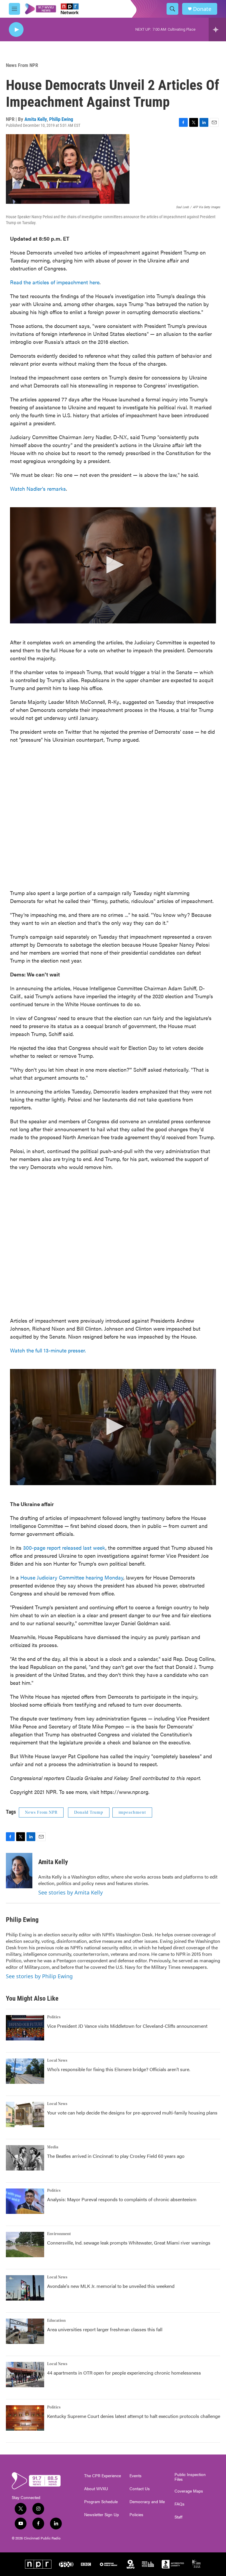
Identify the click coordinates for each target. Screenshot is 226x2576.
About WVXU (96, 2489)
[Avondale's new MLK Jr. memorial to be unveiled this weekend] (25, 2288)
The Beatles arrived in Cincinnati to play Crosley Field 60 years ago (116, 2156)
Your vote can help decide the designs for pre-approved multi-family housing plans (132, 2113)
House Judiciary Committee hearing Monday (72, 1577)
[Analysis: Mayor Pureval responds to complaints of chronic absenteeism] (25, 2201)
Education (56, 2321)
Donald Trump (89, 1812)
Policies (136, 2515)
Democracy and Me (147, 2502)
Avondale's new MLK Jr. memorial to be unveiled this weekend (111, 2286)
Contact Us (140, 2489)
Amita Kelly (36, 119)
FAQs (180, 2504)
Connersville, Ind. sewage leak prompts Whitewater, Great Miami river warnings (129, 2243)
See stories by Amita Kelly (70, 1892)
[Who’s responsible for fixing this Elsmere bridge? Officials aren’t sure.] (25, 2071)
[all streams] (217, 29)
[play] (16, 30)
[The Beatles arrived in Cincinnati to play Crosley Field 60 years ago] (25, 2158)
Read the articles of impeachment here (55, 282)
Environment (59, 2234)
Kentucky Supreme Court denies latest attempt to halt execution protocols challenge (134, 2416)
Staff (178, 2517)
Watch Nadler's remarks (38, 489)
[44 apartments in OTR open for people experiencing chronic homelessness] (25, 2375)
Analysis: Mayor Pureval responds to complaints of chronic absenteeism (122, 2199)
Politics (54, 2017)
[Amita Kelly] (19, 1871)
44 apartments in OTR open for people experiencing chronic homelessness (124, 2373)
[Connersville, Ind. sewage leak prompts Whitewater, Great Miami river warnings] (25, 2245)
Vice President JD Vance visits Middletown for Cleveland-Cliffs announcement (127, 2026)
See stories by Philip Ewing (39, 1976)
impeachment (132, 1812)
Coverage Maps (189, 2491)
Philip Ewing (61, 119)
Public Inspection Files (190, 2477)
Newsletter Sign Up (102, 2515)
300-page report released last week (64, 1548)
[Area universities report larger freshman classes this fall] (25, 2331)
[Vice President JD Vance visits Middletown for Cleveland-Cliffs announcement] (25, 2028)
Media (53, 2147)
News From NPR (22, 65)
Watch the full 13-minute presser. (48, 1350)
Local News (57, 2061)
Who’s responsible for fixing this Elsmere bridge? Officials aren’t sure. (119, 2069)
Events (136, 2476)
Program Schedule (101, 2502)
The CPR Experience (103, 2476)
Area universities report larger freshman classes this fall (105, 2329)
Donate (202, 9)
